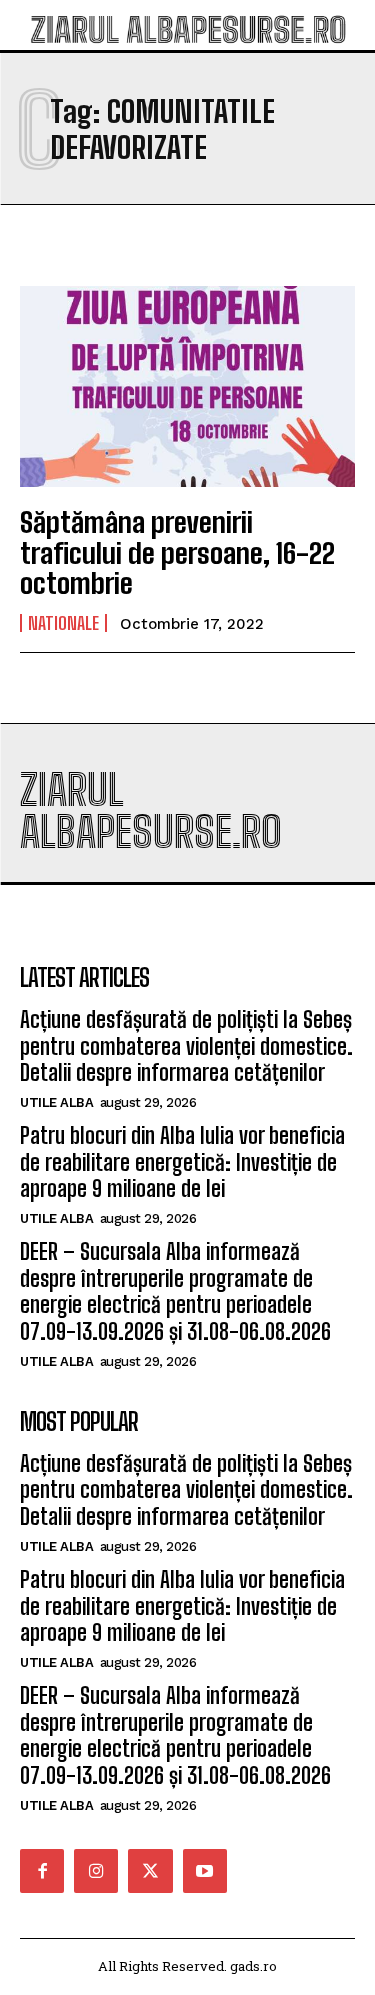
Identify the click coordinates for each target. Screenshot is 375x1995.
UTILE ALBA (56, 1102)
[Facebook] (42, 1871)
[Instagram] (96, 1871)
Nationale (63, 623)
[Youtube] (205, 1871)
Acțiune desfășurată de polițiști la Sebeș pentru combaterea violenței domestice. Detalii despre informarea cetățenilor (186, 1046)
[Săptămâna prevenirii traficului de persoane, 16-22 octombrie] (187, 386)
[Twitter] (150, 1871)
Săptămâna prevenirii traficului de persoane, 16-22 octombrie (177, 553)
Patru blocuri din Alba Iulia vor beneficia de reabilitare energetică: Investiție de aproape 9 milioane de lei (182, 1162)
